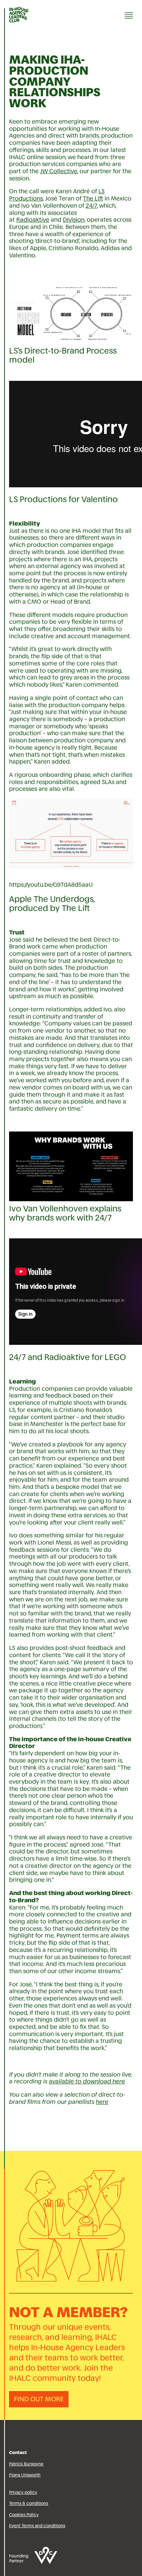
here (102, 2102)
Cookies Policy (24, 2515)
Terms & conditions (29, 2503)
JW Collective (59, 171)
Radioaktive (33, 220)
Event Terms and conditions (37, 2526)
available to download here (87, 2081)
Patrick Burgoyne (26, 2464)
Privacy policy (23, 2492)
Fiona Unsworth (25, 2475)
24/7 (91, 206)
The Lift (93, 198)
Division (74, 220)
